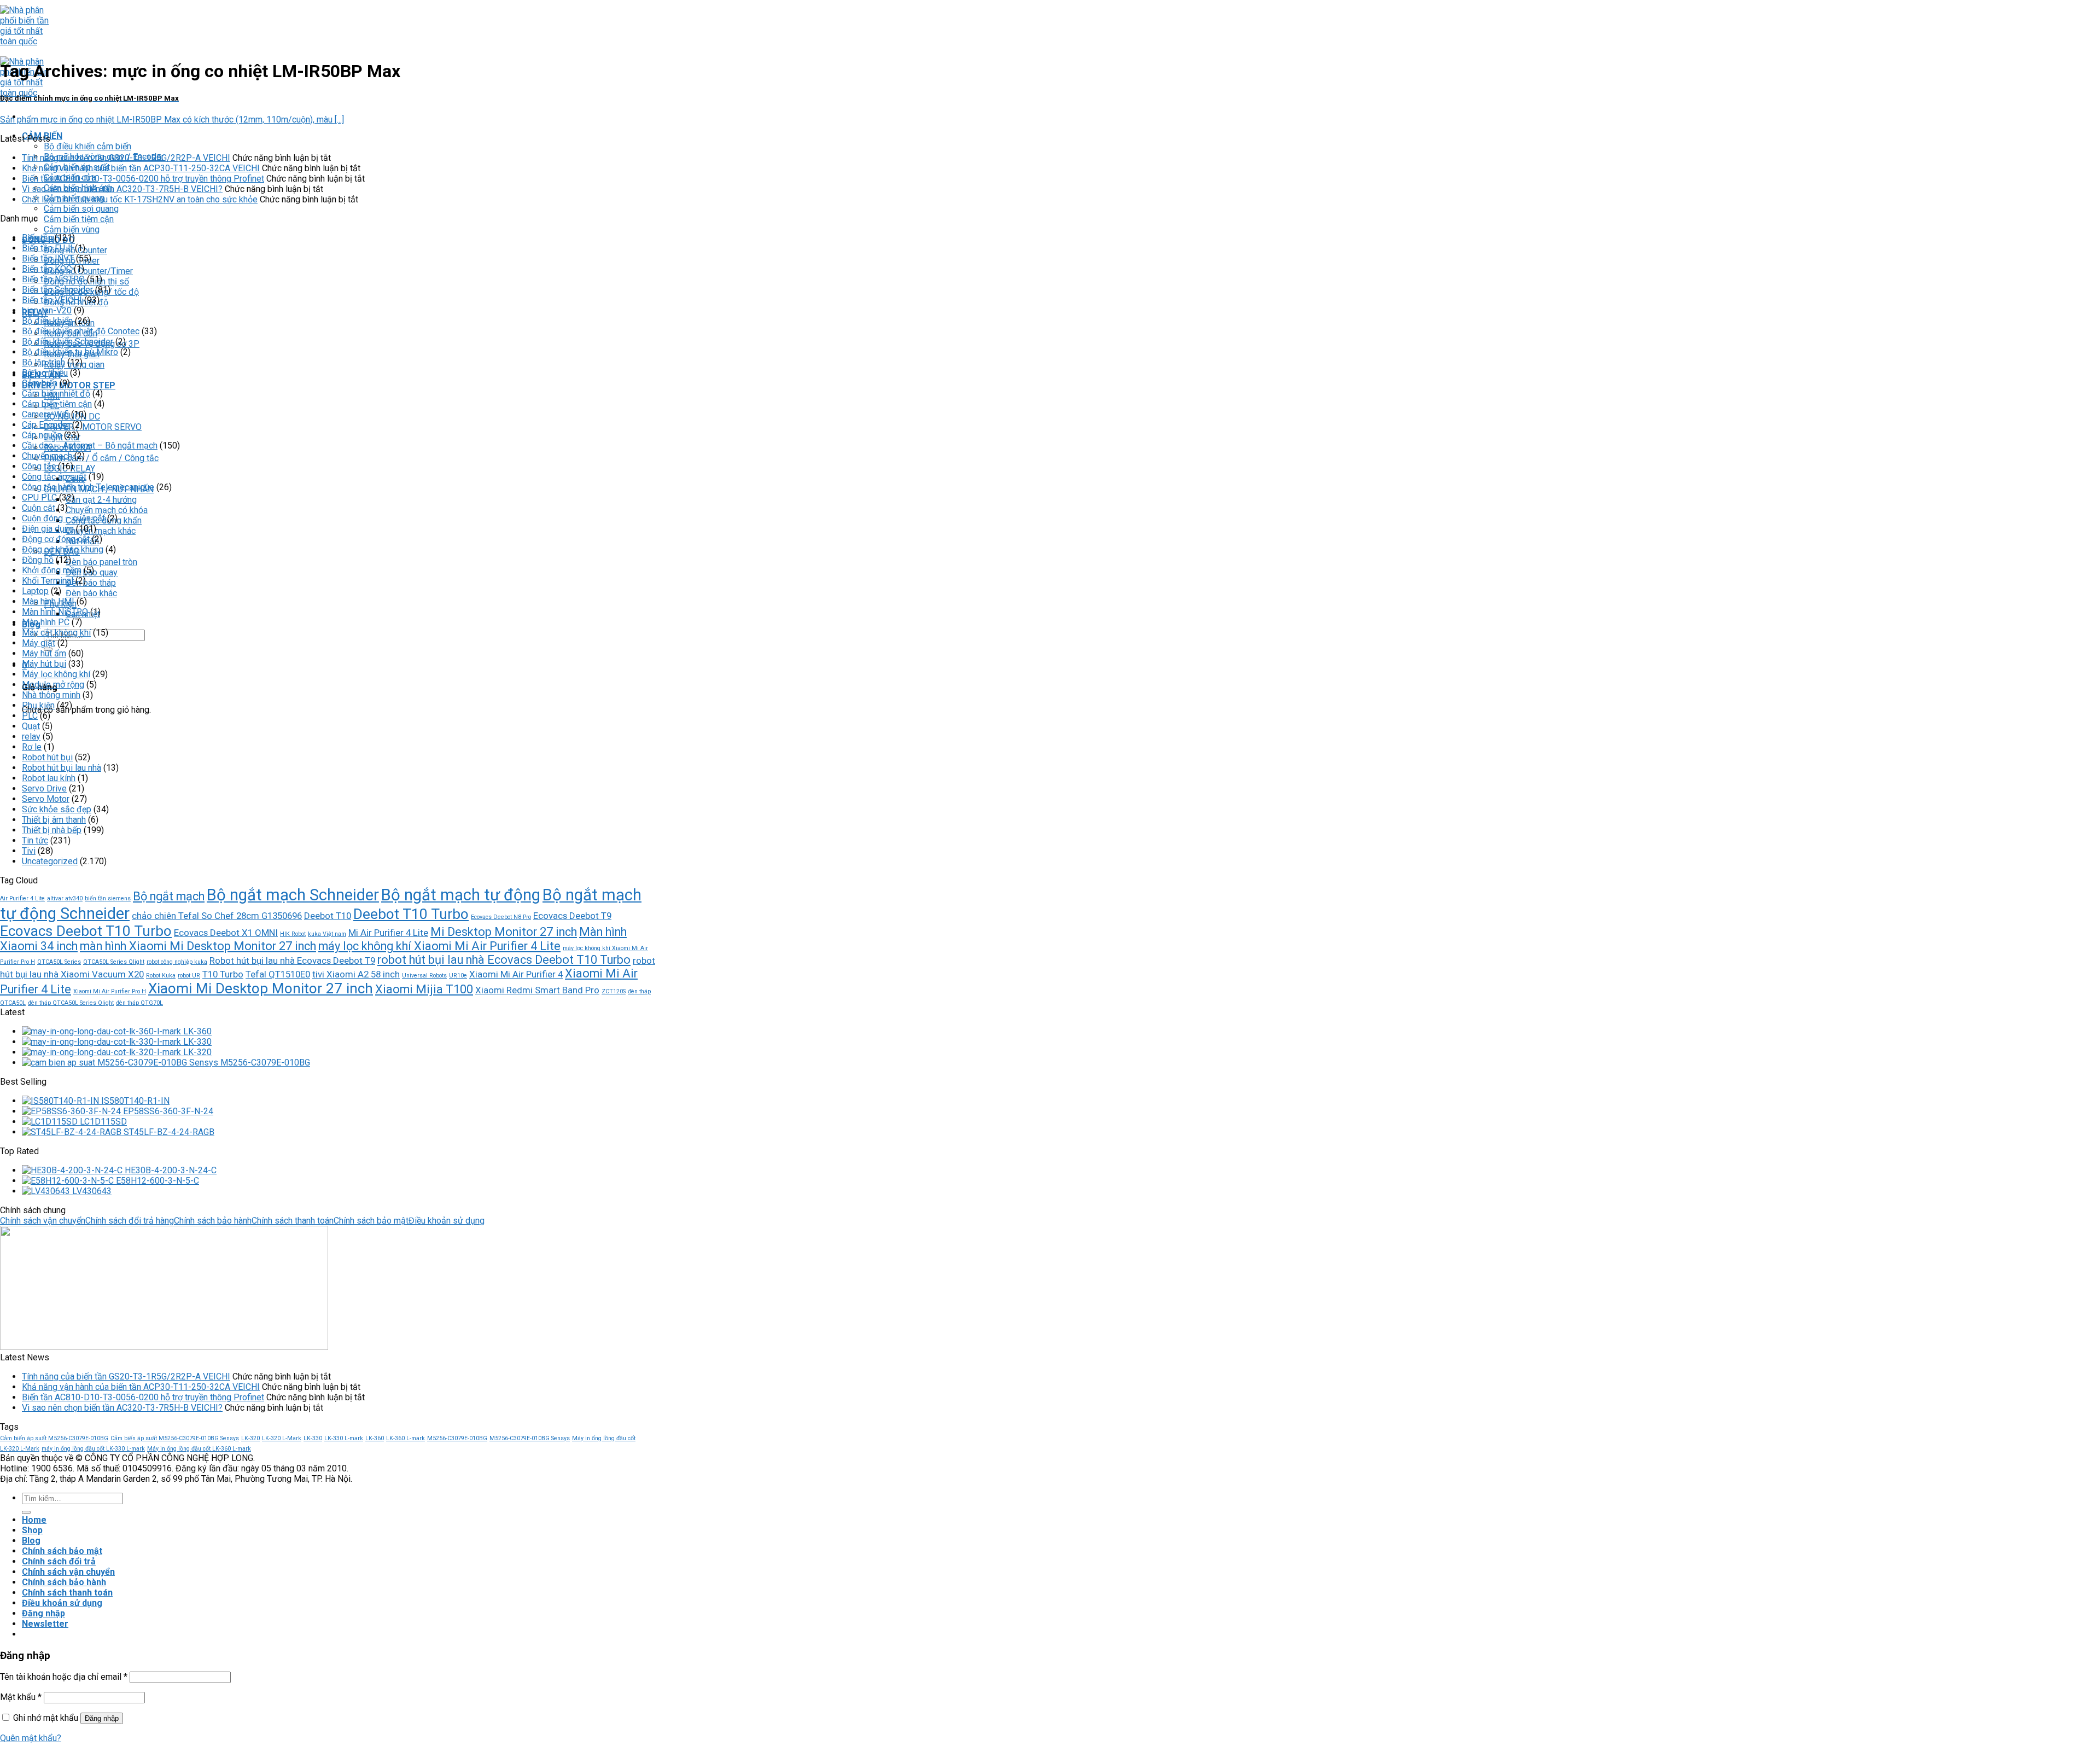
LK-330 (313, 1438)
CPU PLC (39, 497)
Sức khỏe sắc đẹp (57, 809)
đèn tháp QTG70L (139, 1003)
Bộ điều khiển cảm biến (87, 146)
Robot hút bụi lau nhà (62, 768)
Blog (31, 1541)
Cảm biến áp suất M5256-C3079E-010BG (54, 1438)
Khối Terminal (48, 581)
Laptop (35, 591)
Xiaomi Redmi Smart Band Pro (537, 990)
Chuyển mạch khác (101, 531)
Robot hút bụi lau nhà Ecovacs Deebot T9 (292, 961)
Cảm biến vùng (72, 229)
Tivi (29, 851)
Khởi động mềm (52, 570)
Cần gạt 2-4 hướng (101, 500)
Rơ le (32, 747)
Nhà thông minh (51, 695)
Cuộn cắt (39, 508)
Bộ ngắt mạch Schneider (293, 895)
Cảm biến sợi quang (81, 209)
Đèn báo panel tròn (101, 562)
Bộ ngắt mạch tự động (461, 895)
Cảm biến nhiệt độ (56, 394)
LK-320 (250, 1438)
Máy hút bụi (44, 664)
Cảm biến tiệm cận (79, 219)
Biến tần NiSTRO (53, 279)
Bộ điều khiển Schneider (68, 342)
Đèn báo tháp (91, 583)
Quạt (31, 726)
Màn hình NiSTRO (55, 612)
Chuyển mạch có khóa (107, 510)
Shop (32, 1530)
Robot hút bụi (47, 757)
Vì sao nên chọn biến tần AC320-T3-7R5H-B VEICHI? (122, 189)
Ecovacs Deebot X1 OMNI (226, 933)
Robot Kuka (161, 976)
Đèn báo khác (91, 593)
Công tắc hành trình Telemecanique (88, 487)
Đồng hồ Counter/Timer (88, 271)
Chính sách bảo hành (213, 1221)
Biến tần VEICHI (52, 300)
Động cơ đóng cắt (56, 539)
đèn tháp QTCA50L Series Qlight (71, 1003)
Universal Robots (424, 976)
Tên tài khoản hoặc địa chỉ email (64, 1677)
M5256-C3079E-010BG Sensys (530, 1438)
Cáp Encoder (46, 425)
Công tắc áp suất (54, 477)
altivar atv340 (65, 898)
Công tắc (39, 466)
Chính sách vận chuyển (43, 1221)
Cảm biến (40, 383)
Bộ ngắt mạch (169, 896)
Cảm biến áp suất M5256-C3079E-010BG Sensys (175, 1438)
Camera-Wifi (45, 414)
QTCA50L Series (59, 962)
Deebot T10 (328, 916)
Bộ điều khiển (47, 321)
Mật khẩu (21, 1697)
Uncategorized (50, 861)
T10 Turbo (223, 974)
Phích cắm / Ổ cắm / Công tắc (101, 458)
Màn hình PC (46, 622)
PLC (30, 716)
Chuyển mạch (47, 456)
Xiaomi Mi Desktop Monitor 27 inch (261, 988)
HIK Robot (293, 934)
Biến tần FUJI (47, 248)
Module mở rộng (53, 685)
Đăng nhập (102, 1718)
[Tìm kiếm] (26, 1512)
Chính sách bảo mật (371, 1221)
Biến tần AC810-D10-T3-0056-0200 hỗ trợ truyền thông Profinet (143, 179)
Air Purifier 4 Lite (22, 898)
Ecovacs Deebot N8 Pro (501, 917)
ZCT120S (614, 991)
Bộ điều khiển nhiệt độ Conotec (81, 331)
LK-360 (375, 1438)
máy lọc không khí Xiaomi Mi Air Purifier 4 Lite (439, 946)
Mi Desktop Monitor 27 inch (504, 932)
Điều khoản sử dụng (447, 1221)
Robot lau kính (49, 778)
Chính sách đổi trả (59, 1561)
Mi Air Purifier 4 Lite (388, 933)
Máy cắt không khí (56, 633)
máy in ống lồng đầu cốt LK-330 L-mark (93, 1449)
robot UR (189, 976)
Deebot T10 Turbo (411, 914)
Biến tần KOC (47, 269)
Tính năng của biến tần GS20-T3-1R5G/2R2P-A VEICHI (126, 158)
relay (31, 737)
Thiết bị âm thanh (54, 820)
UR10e (458, 976)
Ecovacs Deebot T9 (572, 916)
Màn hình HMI (48, 601)
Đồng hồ (38, 560)
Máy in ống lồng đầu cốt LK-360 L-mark (199, 1449)
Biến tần (37, 238)
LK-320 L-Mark (282, 1438)
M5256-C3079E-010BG (457, 1438)
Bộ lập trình (43, 362)
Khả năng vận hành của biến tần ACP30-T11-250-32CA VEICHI (141, 168)
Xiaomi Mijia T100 (424, 989)
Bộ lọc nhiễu (45, 373)
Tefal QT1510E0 (278, 974)
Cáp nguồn (42, 435)
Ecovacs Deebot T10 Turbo (86, 931)
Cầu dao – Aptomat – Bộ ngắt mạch (90, 446)
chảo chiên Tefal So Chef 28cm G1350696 (217, 916)
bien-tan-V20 (47, 310)
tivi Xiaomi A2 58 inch (356, 974)
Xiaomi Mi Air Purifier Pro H (110, 991)
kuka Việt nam (327, 934)
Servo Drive (44, 788)
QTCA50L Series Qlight (114, 962)
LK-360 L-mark (406, 1438)
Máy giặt (39, 643)
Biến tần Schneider (57, 290)
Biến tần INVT (48, 258)
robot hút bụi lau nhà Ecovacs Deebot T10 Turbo (504, 960)
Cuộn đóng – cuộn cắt (63, 518)
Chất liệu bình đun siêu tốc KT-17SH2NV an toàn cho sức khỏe (140, 199)
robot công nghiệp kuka (177, 962)
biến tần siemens (108, 898)
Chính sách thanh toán (293, 1221)
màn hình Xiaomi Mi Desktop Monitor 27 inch (198, 946)
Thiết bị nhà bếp (52, 830)
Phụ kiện (38, 705)
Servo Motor (46, 799)
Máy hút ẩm (44, 653)
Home (34, 1520)
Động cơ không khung (63, 549)
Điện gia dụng (48, 529)
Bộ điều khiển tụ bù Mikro (70, 352)
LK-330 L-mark (344, 1438)
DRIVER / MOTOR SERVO (93, 427)
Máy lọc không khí (56, 674)
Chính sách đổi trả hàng (130, 1221)
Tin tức (35, 840)
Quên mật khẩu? (31, 1738)
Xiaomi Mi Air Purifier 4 (516, 974)
